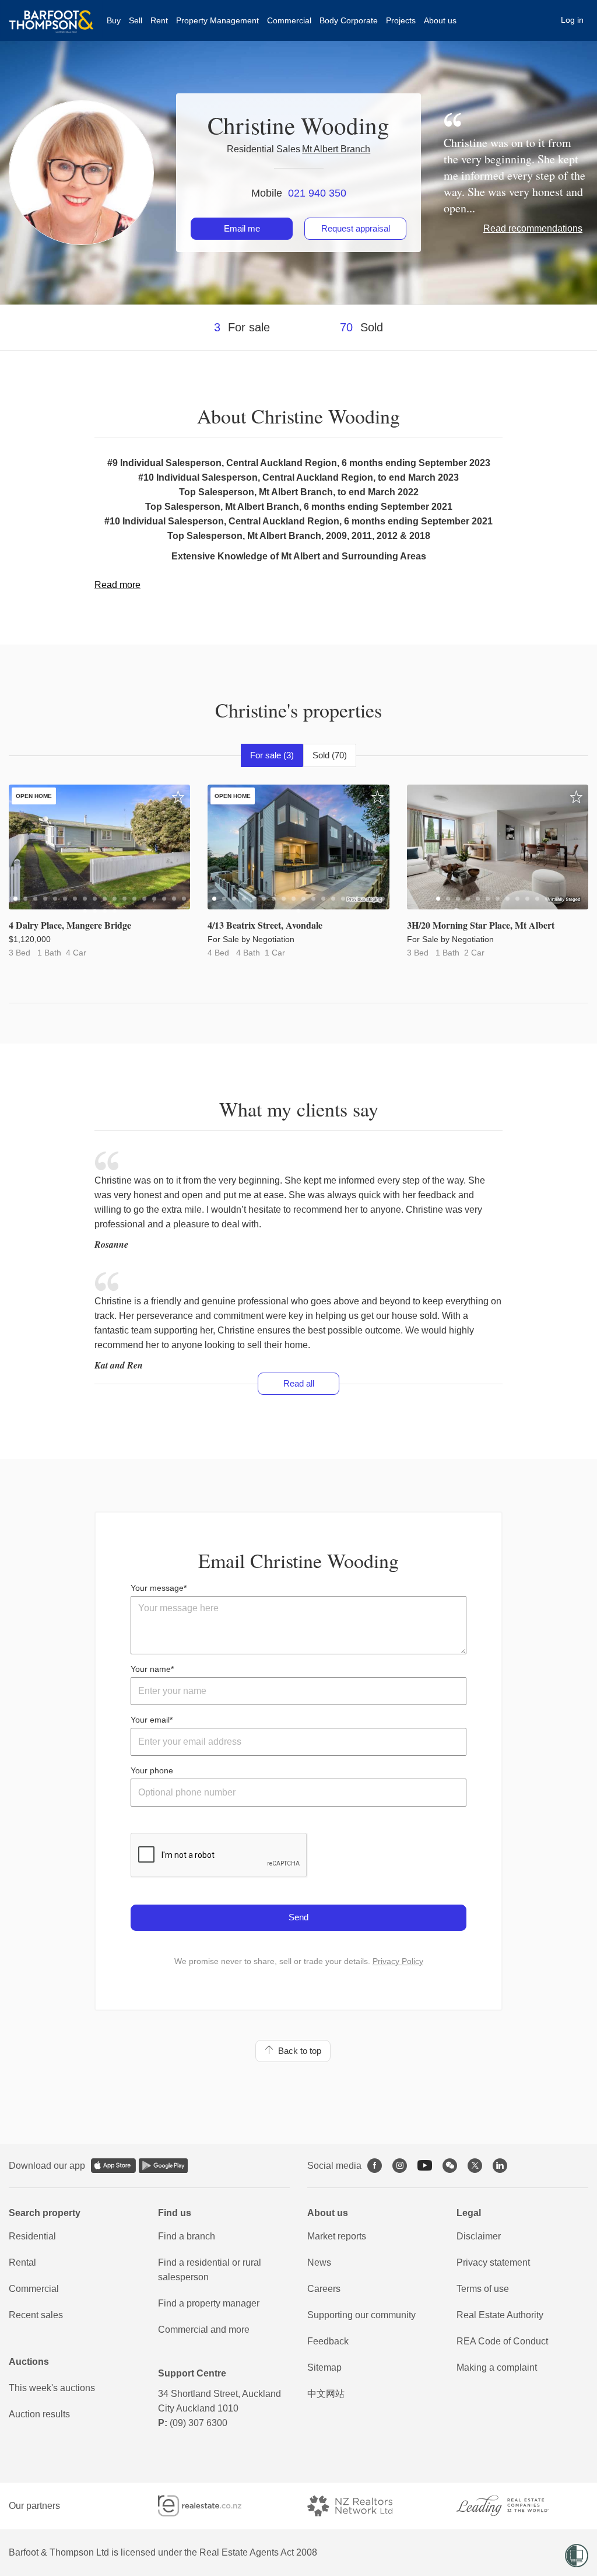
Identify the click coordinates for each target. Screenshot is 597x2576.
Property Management (217, 20)
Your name (151, 1669)
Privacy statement (493, 2262)
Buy (114, 20)
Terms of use (483, 2289)
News (319, 2262)
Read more (117, 585)
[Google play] (163, 2166)
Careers (324, 2289)
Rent (159, 20)
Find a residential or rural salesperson (210, 2270)
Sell (136, 20)
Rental (22, 2262)
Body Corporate (349, 20)
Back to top (297, 2051)
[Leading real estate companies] (514, 2506)
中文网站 (326, 2394)
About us (440, 20)
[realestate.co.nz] (210, 2506)
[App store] (113, 2166)
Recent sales (36, 2315)
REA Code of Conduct (502, 2341)
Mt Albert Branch (336, 149)
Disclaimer (479, 2236)
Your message (157, 1588)
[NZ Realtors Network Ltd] (360, 2506)
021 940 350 (317, 193)
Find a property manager (209, 2303)
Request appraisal (356, 228)
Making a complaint (497, 2367)
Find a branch (187, 2236)
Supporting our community (361, 2315)
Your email (150, 1720)
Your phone (152, 1770)
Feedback (328, 2341)
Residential (32, 2236)
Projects (401, 20)
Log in (572, 20)
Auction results (39, 2414)
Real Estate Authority (500, 2315)
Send (298, 1917)
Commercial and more (204, 2330)
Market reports (337, 2236)
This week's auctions (52, 2388)
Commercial (289, 20)
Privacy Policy (398, 1961)
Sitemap (324, 2367)
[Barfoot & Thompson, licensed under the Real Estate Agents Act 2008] (51, 15)
